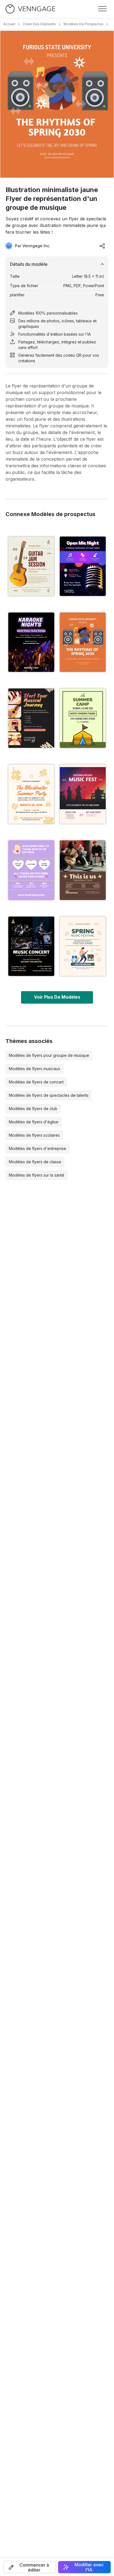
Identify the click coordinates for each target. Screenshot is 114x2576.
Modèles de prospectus (84, 24)
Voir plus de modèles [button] (57, 997)
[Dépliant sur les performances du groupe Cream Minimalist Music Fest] (83, 794)
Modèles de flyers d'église (34, 1122)
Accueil (9, 24)
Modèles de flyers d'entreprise (37, 1148)
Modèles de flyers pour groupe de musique (49, 1055)
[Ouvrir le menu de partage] (102, 246)
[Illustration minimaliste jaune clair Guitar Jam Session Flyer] (31, 566)
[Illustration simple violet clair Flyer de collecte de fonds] (31, 870)
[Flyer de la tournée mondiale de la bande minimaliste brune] (83, 870)
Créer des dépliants (39, 24)
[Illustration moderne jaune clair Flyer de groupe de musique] (83, 946)
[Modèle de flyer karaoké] (31, 642)
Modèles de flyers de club (33, 1109)
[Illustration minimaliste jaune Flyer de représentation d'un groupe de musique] (83, 642)
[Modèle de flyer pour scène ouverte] (83, 566)
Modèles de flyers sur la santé (37, 1175)
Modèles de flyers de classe (35, 1162)
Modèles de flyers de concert (36, 1082)
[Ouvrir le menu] (102, 9)
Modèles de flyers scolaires (34, 1135)
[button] (30, 2567)
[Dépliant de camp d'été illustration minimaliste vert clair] (83, 718)
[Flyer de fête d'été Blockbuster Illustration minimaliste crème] (31, 794)
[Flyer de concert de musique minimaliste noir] (31, 946)
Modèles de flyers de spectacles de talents (49, 1095)
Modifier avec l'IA (89, 2567)
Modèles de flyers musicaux (35, 1069)
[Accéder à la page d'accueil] (30, 9)
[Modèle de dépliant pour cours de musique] (31, 718)
